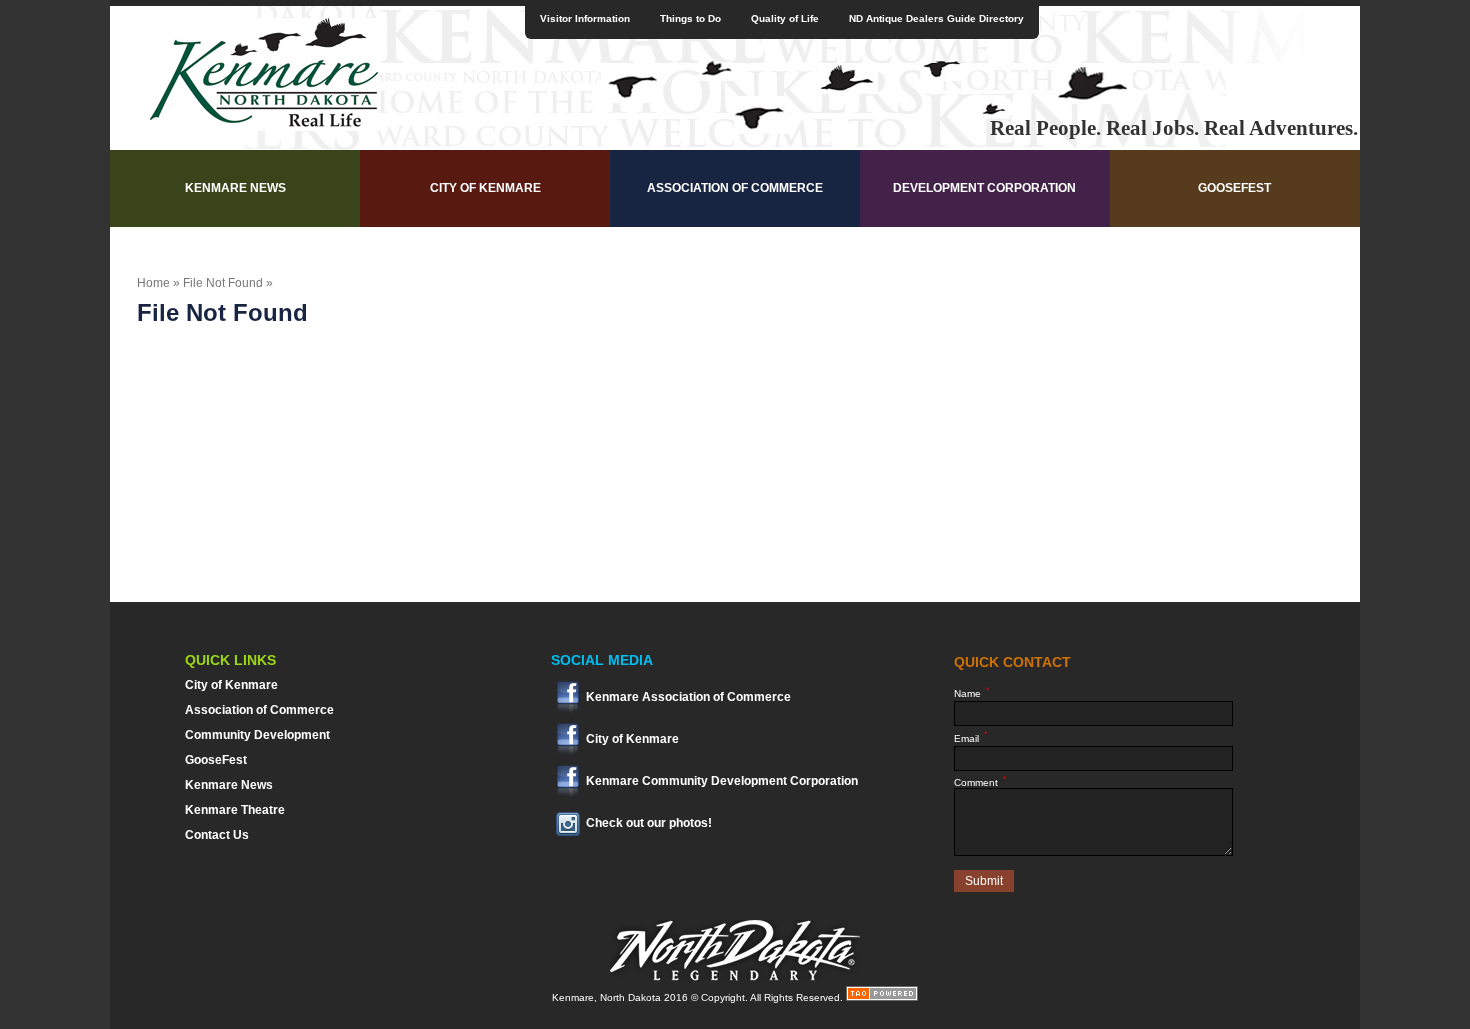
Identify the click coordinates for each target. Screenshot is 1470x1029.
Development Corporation (984, 188)
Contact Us (217, 835)
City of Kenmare (485, 188)
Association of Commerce (735, 188)
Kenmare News (235, 188)
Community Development (257, 735)
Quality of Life (785, 18)
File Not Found (223, 283)
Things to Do (690, 18)
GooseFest (1234, 188)
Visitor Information (585, 18)
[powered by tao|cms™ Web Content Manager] (882, 997)
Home (153, 283)
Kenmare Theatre (235, 810)
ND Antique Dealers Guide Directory (936, 18)
